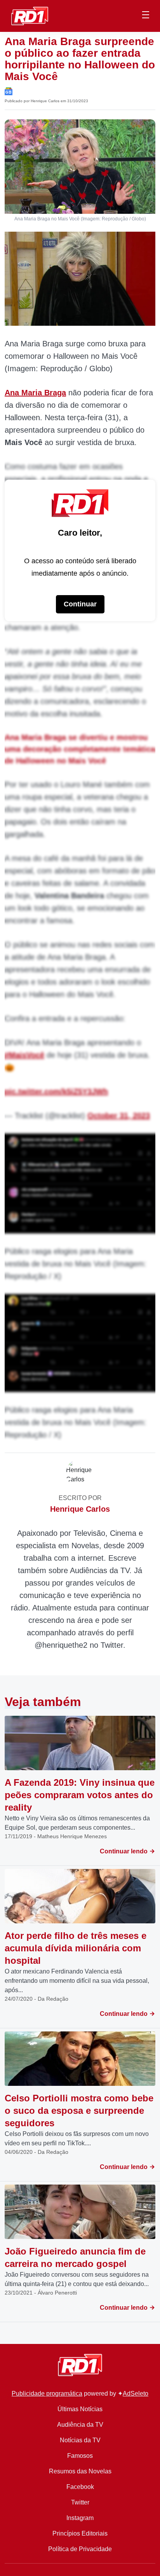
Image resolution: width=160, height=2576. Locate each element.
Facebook (80, 2487)
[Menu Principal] (146, 16)
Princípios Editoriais (80, 2533)
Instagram (80, 2518)
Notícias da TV (80, 2440)
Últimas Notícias (80, 2409)
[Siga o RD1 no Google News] (9, 91)
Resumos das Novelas (80, 2471)
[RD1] (30, 15)
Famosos (80, 2456)
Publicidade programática (47, 2393)
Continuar (80, 604)
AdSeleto (136, 2393)
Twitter (80, 2502)
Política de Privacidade (80, 2549)
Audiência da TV (80, 2425)
